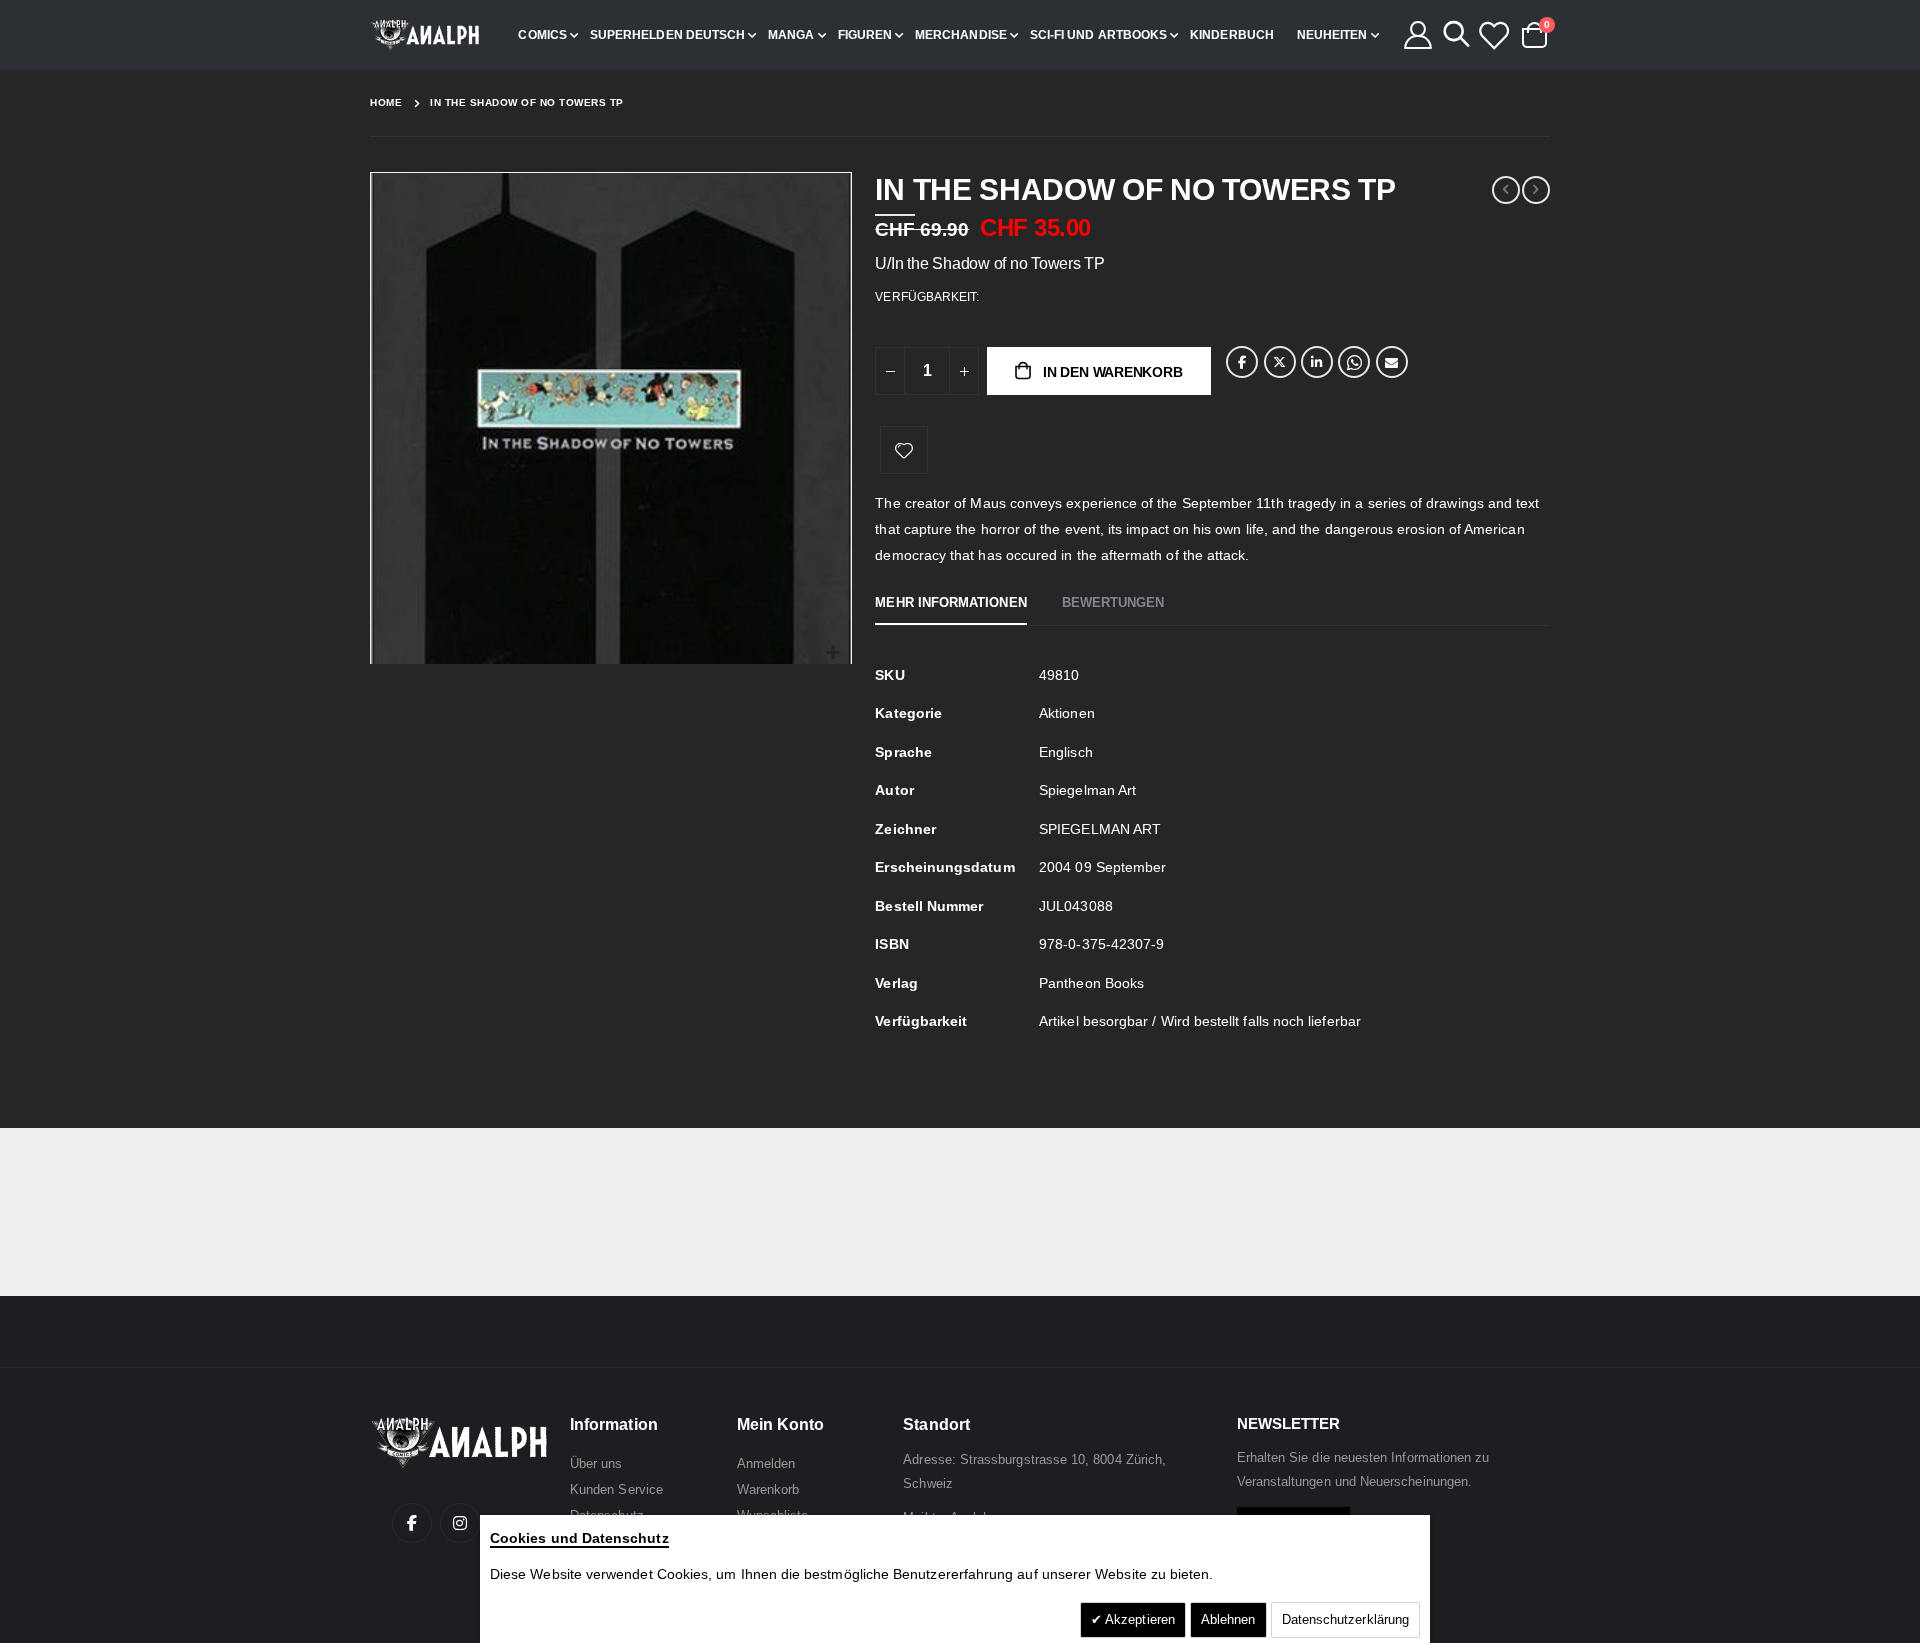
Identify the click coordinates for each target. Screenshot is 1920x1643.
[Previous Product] (1506, 190)
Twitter (1280, 362)
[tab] (950, 604)
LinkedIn (1317, 362)
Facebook (1242, 362)
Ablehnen (1228, 1619)
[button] (833, 653)
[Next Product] (1536, 190)
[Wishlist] (1493, 35)
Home (386, 102)
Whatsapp (1354, 362)
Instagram (460, 1523)
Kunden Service (616, 1489)
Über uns (596, 1463)
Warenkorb (768, 1489)
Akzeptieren (1138, 1619)
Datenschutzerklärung (1345, 1619)
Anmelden (766, 1463)
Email (1392, 362)
